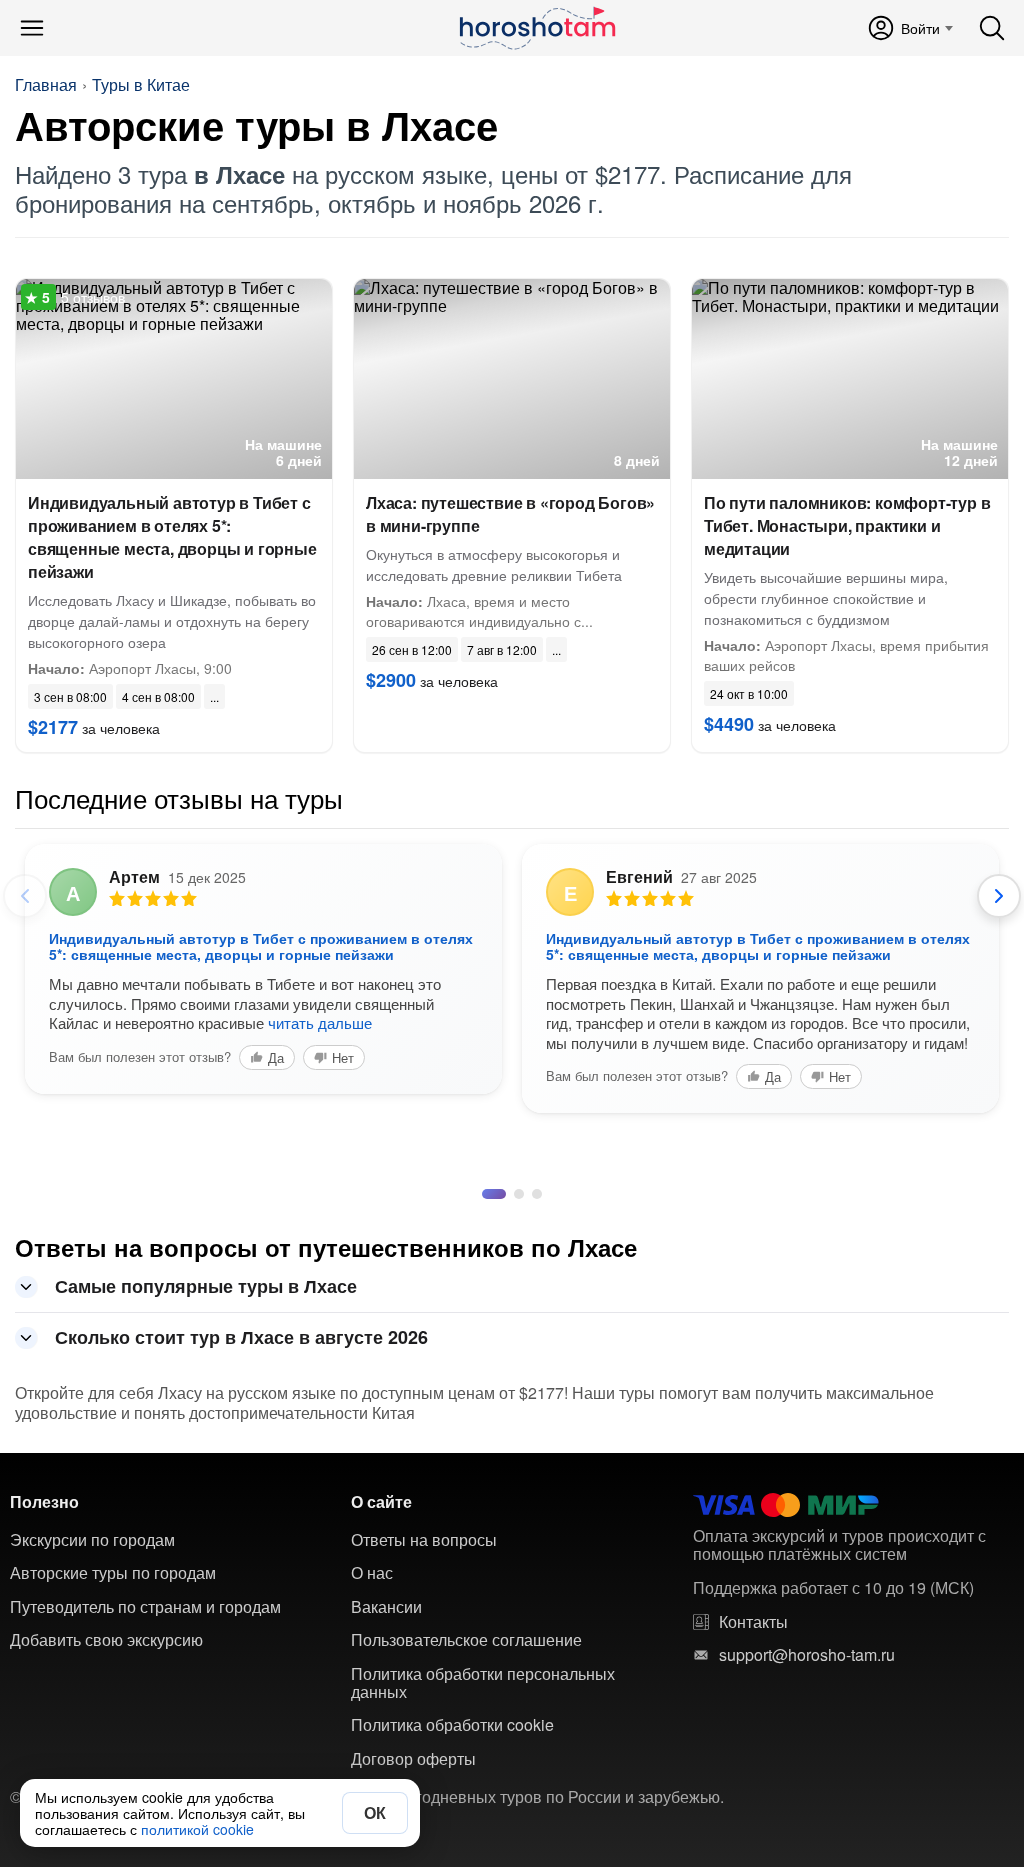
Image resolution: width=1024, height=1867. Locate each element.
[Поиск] (992, 28)
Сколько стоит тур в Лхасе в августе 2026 (241, 1337)
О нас (372, 1573)
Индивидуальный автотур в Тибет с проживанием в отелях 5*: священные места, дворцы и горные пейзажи (172, 537)
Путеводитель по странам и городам (145, 1607)
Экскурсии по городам (92, 1540)
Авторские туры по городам (113, 1573)
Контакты (753, 1622)
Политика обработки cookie (452, 1725)
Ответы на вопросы (424, 1540)
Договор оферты (413, 1759)
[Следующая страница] (999, 896)
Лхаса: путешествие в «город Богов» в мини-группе (510, 514)
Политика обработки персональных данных (483, 1683)
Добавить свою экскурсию (106, 1640)
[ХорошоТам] (536, 28)
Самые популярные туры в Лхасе (206, 1286)
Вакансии (386, 1607)
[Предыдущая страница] (25, 896)
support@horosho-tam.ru (807, 1655)
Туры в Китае (141, 85)
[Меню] (32, 28)
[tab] (487, 1194)
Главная (46, 85)
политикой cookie (197, 1829)
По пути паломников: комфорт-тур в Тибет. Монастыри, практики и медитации (847, 525)
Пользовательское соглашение (466, 1640)
